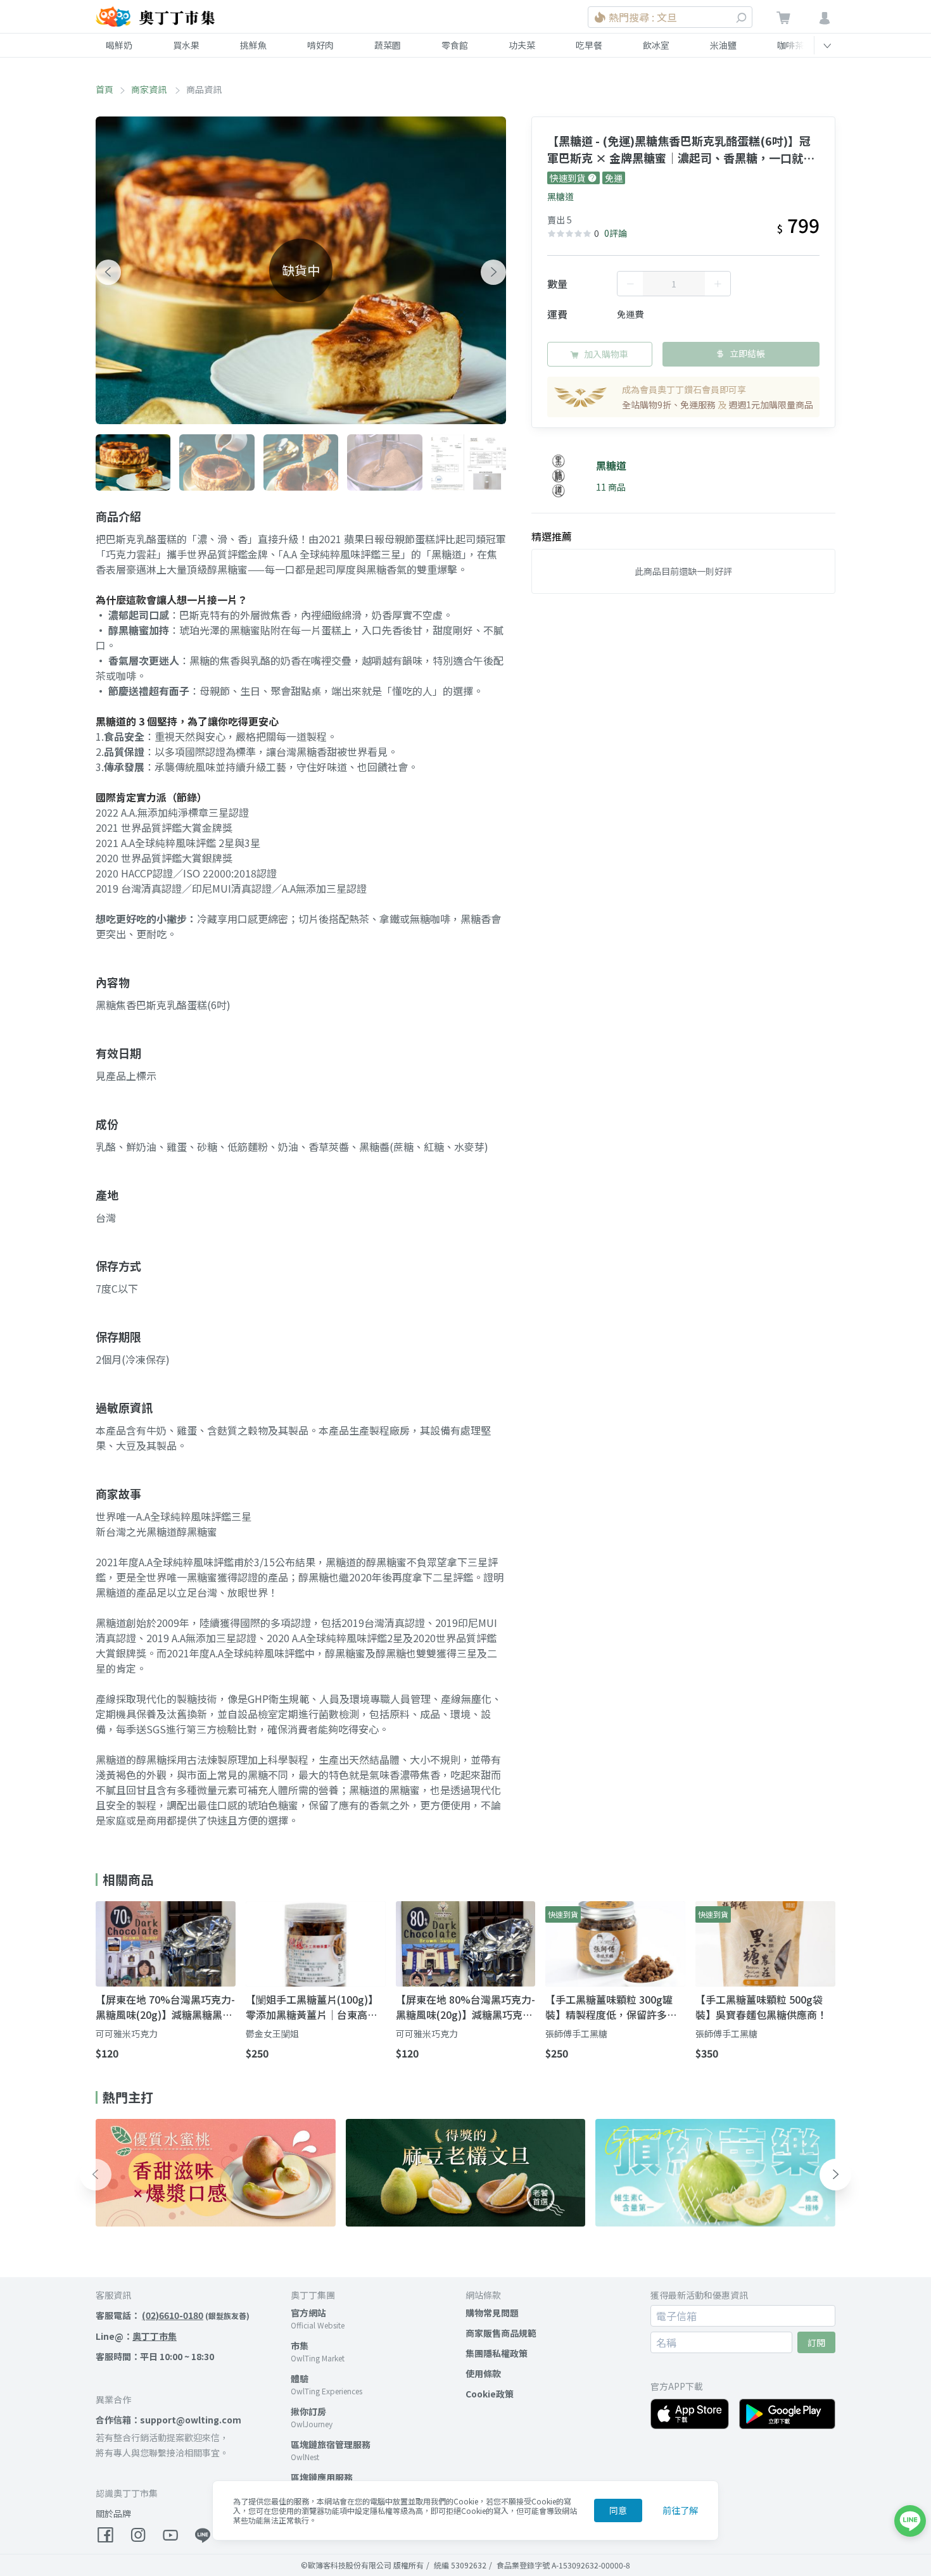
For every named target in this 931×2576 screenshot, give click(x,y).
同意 (618, 2510)
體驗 (300, 2378)
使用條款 (483, 2373)
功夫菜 (522, 45)
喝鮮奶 (119, 45)
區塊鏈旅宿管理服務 (331, 2444)
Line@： (136, 2336)
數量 (557, 284)
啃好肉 (320, 45)
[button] (108, 272)
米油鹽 (723, 45)
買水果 (186, 45)
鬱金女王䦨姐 (272, 2033)
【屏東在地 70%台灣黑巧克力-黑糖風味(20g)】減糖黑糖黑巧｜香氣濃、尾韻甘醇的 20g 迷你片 (165, 2007)
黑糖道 (560, 196)
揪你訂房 (308, 2411)
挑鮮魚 (253, 45)
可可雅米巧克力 (127, 2033)
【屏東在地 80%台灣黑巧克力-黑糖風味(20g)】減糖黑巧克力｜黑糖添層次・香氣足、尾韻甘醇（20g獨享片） (465, 2007)
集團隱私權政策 (497, 2353)
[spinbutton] (674, 284)
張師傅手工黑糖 (576, 2033)
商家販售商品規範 (501, 2333)
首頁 (104, 89)
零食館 (455, 45)
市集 (300, 2346)
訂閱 (816, 2342)
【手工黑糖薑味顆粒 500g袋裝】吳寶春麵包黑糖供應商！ (761, 2007)
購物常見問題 (492, 2313)
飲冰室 (656, 45)
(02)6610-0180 (173, 2315)
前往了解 (680, 2510)
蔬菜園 (388, 45)
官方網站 (308, 2313)
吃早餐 (589, 45)
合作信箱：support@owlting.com (168, 2420)
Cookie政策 (490, 2394)
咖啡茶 (790, 45)
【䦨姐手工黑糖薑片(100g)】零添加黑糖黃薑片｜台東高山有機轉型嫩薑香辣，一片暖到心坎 (312, 2007)
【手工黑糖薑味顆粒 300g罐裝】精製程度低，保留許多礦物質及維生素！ (611, 2007)
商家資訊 (150, 89)
